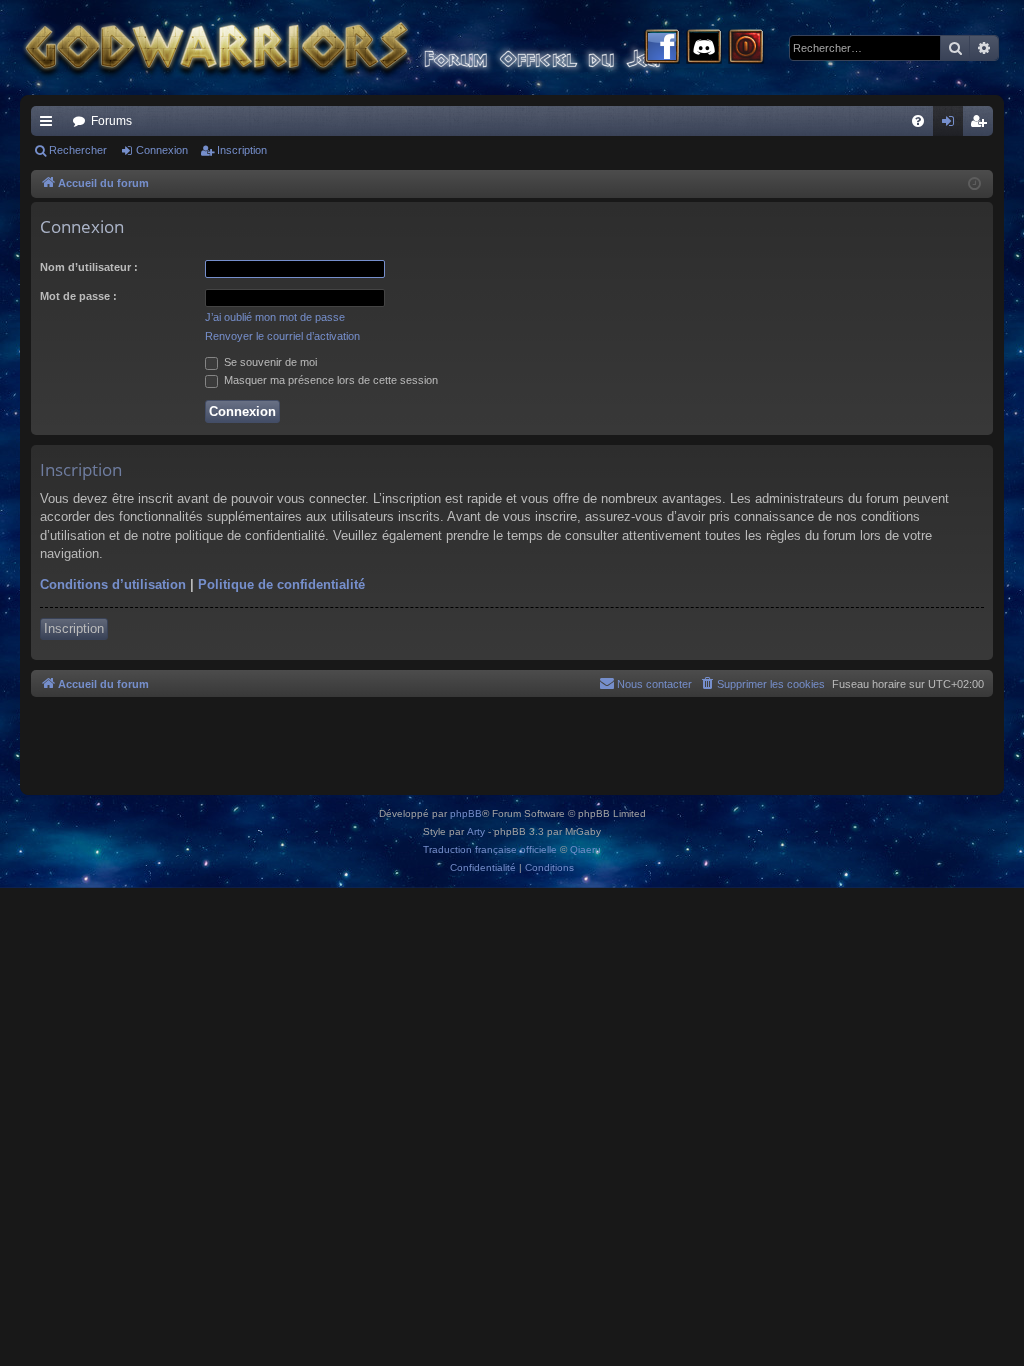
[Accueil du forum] (380, 47)
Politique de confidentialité (281, 584)
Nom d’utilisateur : (89, 267)
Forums (111, 121)
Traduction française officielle (490, 849)
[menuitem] (918, 121)
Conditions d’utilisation (113, 584)
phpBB (466, 813)
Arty (476, 831)
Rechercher (78, 150)
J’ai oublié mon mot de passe (275, 317)
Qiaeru (585, 849)
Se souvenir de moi (269, 362)
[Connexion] (746, 48)
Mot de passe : (78, 296)
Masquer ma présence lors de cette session (329, 380)
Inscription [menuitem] (982, 125)
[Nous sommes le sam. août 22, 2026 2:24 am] (974, 184)
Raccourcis (50, 125)
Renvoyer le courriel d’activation (282, 336)
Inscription (242, 150)
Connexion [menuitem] (952, 125)
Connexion (162, 150)
